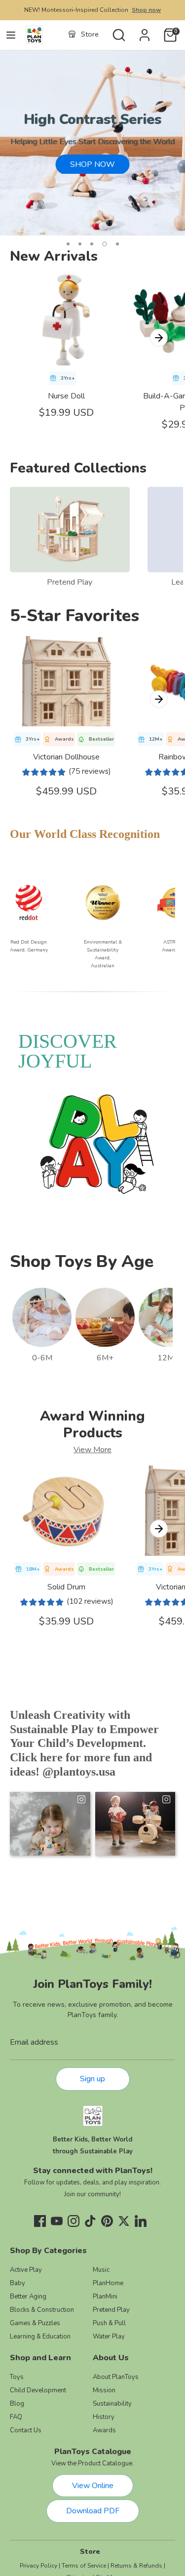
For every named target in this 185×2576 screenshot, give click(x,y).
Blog (17, 2404)
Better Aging (28, 2297)
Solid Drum (66, 1587)
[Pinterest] (107, 2221)
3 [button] (92, 244)
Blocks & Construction (42, 2310)
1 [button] (68, 244)
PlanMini (105, 2297)
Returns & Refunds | (138, 2566)
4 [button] (105, 244)
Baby (18, 2283)
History (104, 2417)
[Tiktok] (90, 2221)
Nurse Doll (66, 396)
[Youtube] (57, 2221)
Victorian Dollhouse (66, 757)
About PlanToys (116, 2377)
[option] (92, 143)
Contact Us (26, 2430)
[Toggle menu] (11, 35)
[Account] (145, 31)
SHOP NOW (92, 164)
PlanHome (108, 2283)
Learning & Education (40, 2337)
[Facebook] (40, 2221)
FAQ (16, 2417)
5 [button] (117, 244)
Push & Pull (109, 2323)
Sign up (92, 2079)
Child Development (38, 2390)
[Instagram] (74, 2221)
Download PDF (93, 2511)
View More (92, 1450)
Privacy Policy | (40, 2566)
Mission (104, 2390)
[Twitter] (124, 2221)
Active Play (26, 2270)
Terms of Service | (85, 2566)
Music (101, 2270)
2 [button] (80, 244)
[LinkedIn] (141, 2221)
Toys (17, 2377)
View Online (93, 2486)
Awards (104, 2430)
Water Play (109, 2337)
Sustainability (112, 2404)
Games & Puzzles (35, 2323)
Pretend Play (70, 582)
